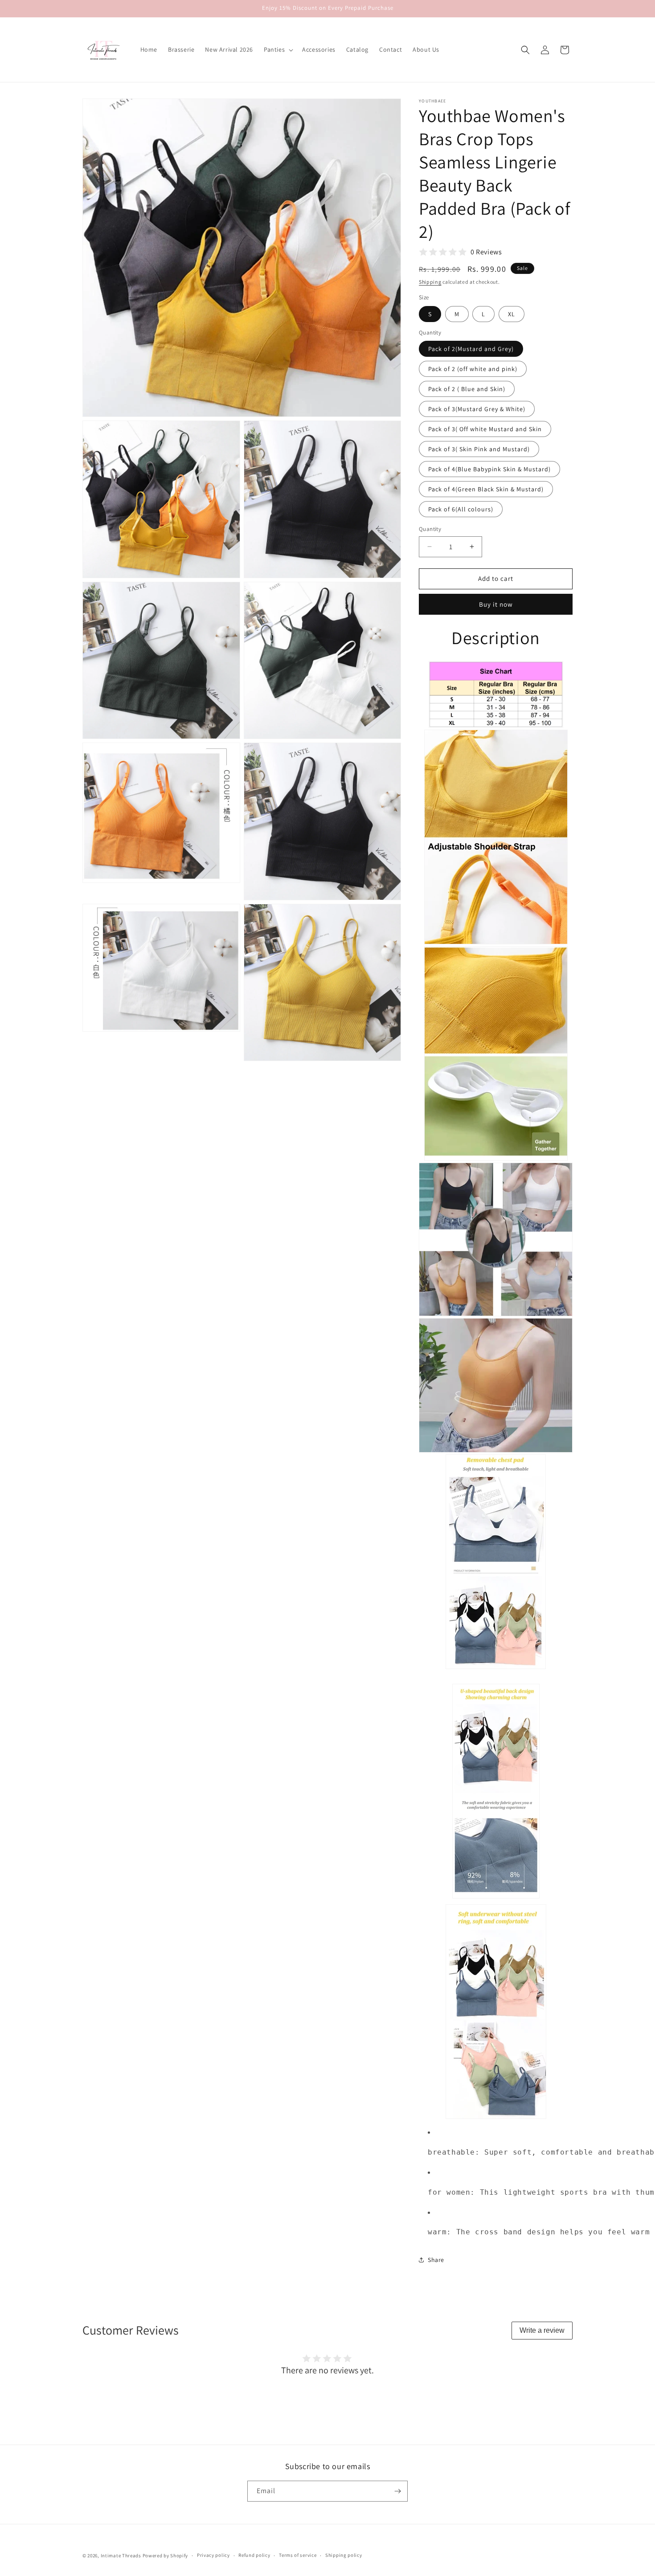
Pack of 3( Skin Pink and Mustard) (479, 449)
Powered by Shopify (166, 2556)
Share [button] (436, 2260)
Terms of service (298, 2555)
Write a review (542, 2330)
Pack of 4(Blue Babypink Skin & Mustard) (489, 469)
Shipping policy (344, 2555)
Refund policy (254, 2555)
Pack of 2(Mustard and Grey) (471, 349)
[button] (278, 49)
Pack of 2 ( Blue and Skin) (467, 389)
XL (512, 314)
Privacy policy (213, 2555)
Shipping (430, 282)
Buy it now (496, 604)
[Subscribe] (397, 2491)
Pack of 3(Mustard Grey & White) (477, 409)
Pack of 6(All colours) (461, 509)
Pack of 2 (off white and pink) (473, 369)
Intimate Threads (121, 2556)
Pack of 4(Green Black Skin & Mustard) (486, 489)
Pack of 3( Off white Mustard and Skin (485, 429)
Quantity (430, 529)
